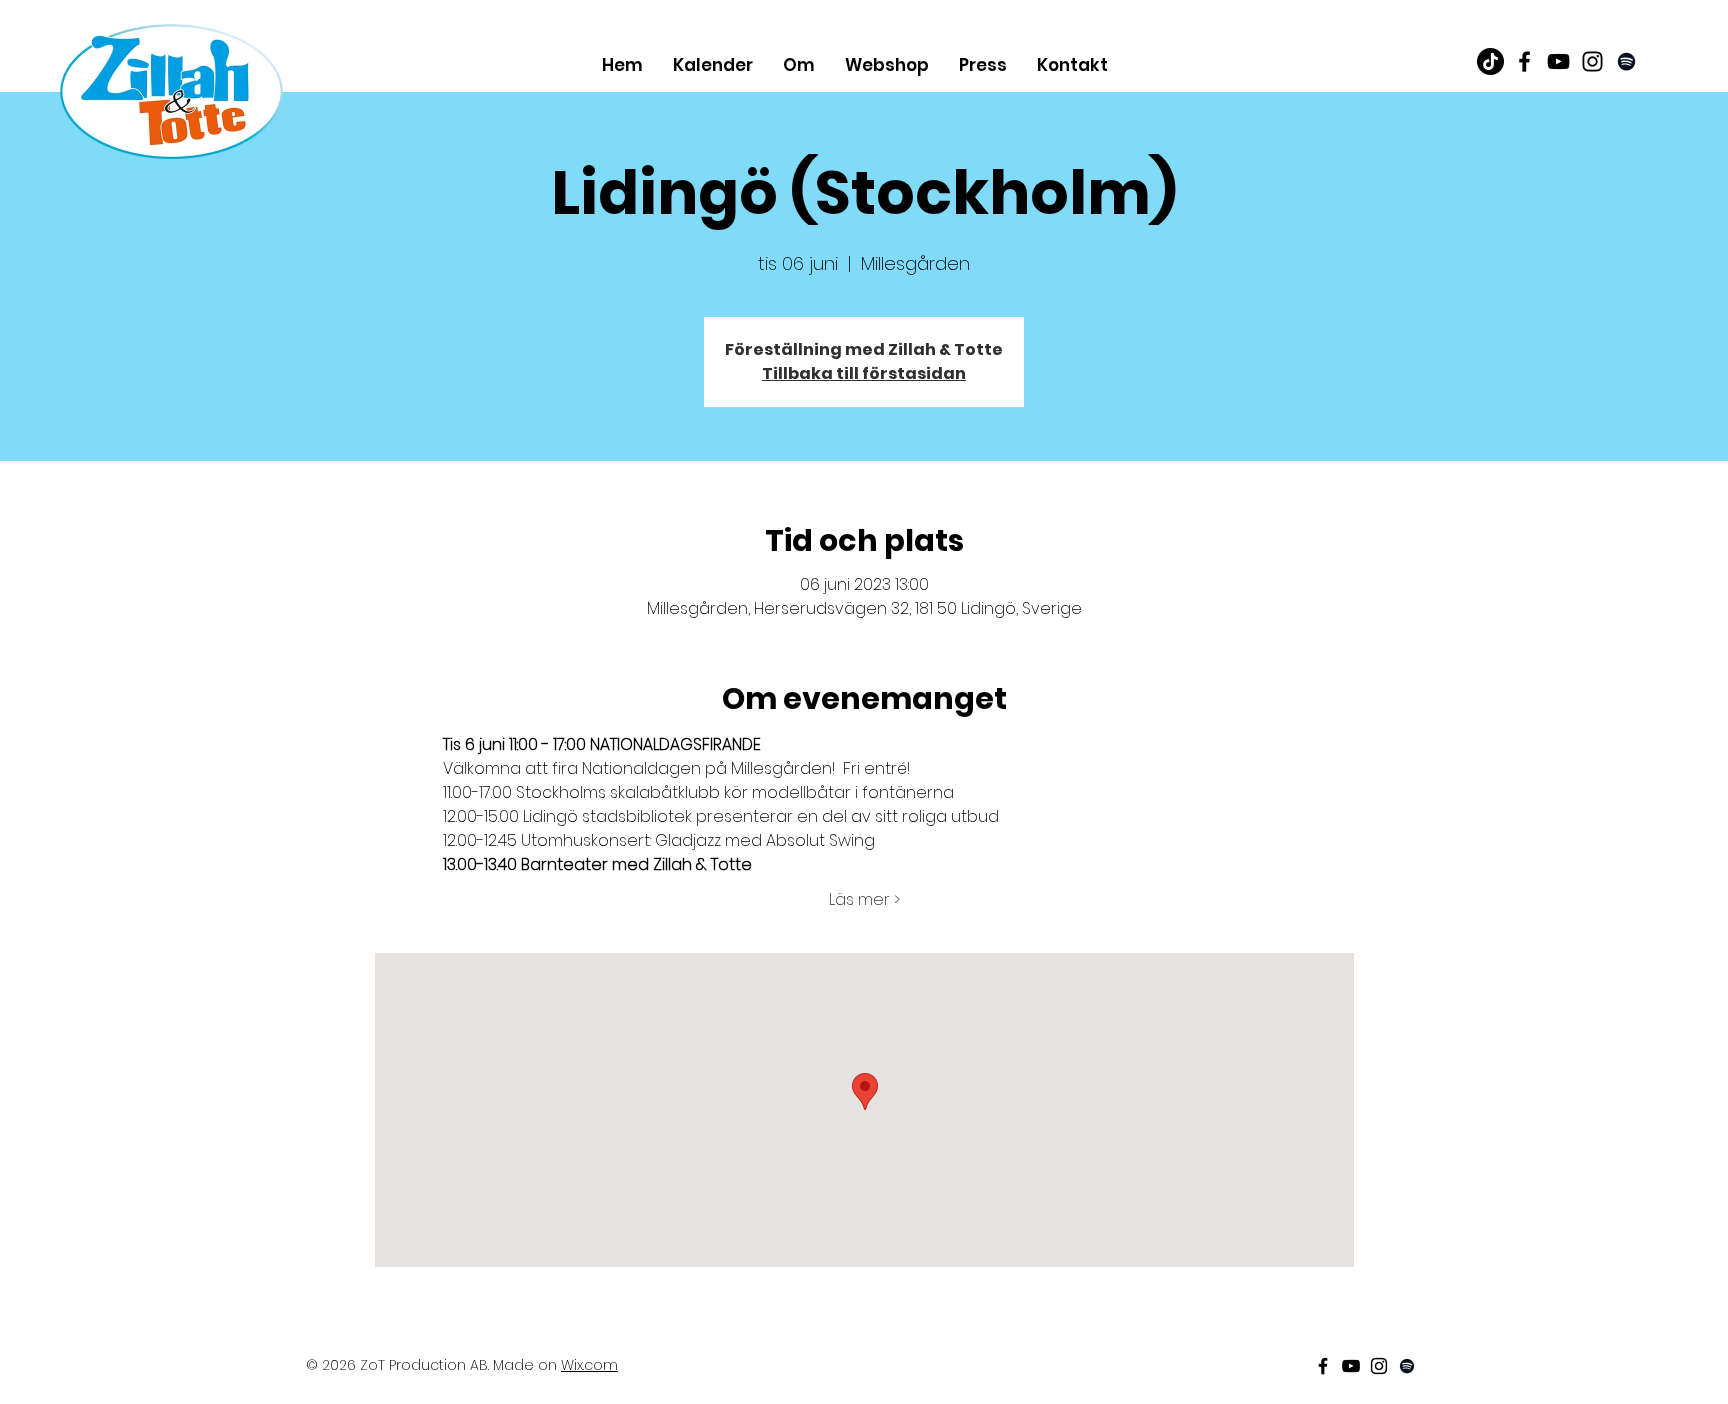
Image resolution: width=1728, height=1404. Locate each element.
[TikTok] (1490, 61)
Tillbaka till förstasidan (864, 373)
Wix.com (589, 1365)
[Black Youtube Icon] (1558, 61)
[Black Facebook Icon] (1524, 61)
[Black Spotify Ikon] (1626, 61)
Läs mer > (864, 900)
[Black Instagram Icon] (1592, 61)
